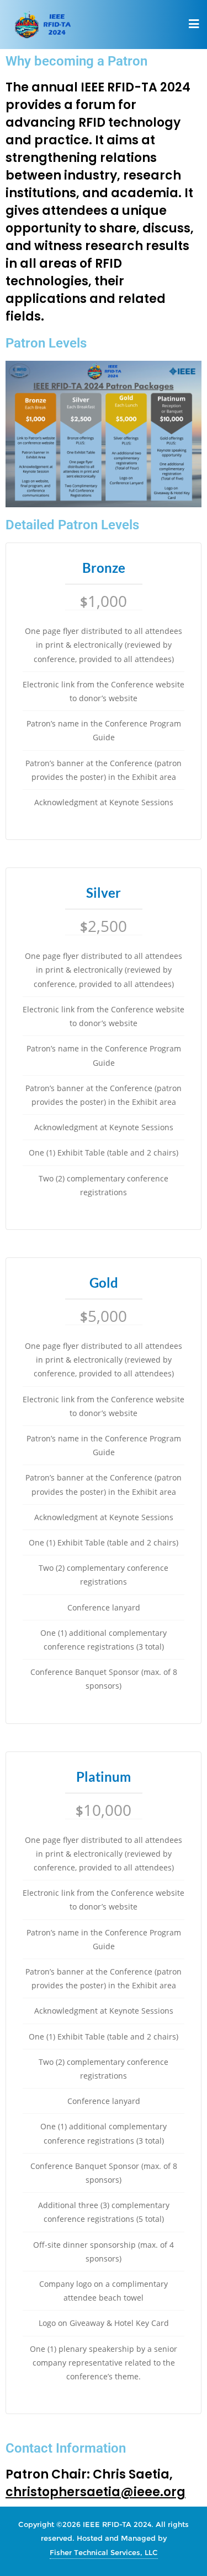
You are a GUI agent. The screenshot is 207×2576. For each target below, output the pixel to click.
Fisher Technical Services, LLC (104, 2552)
